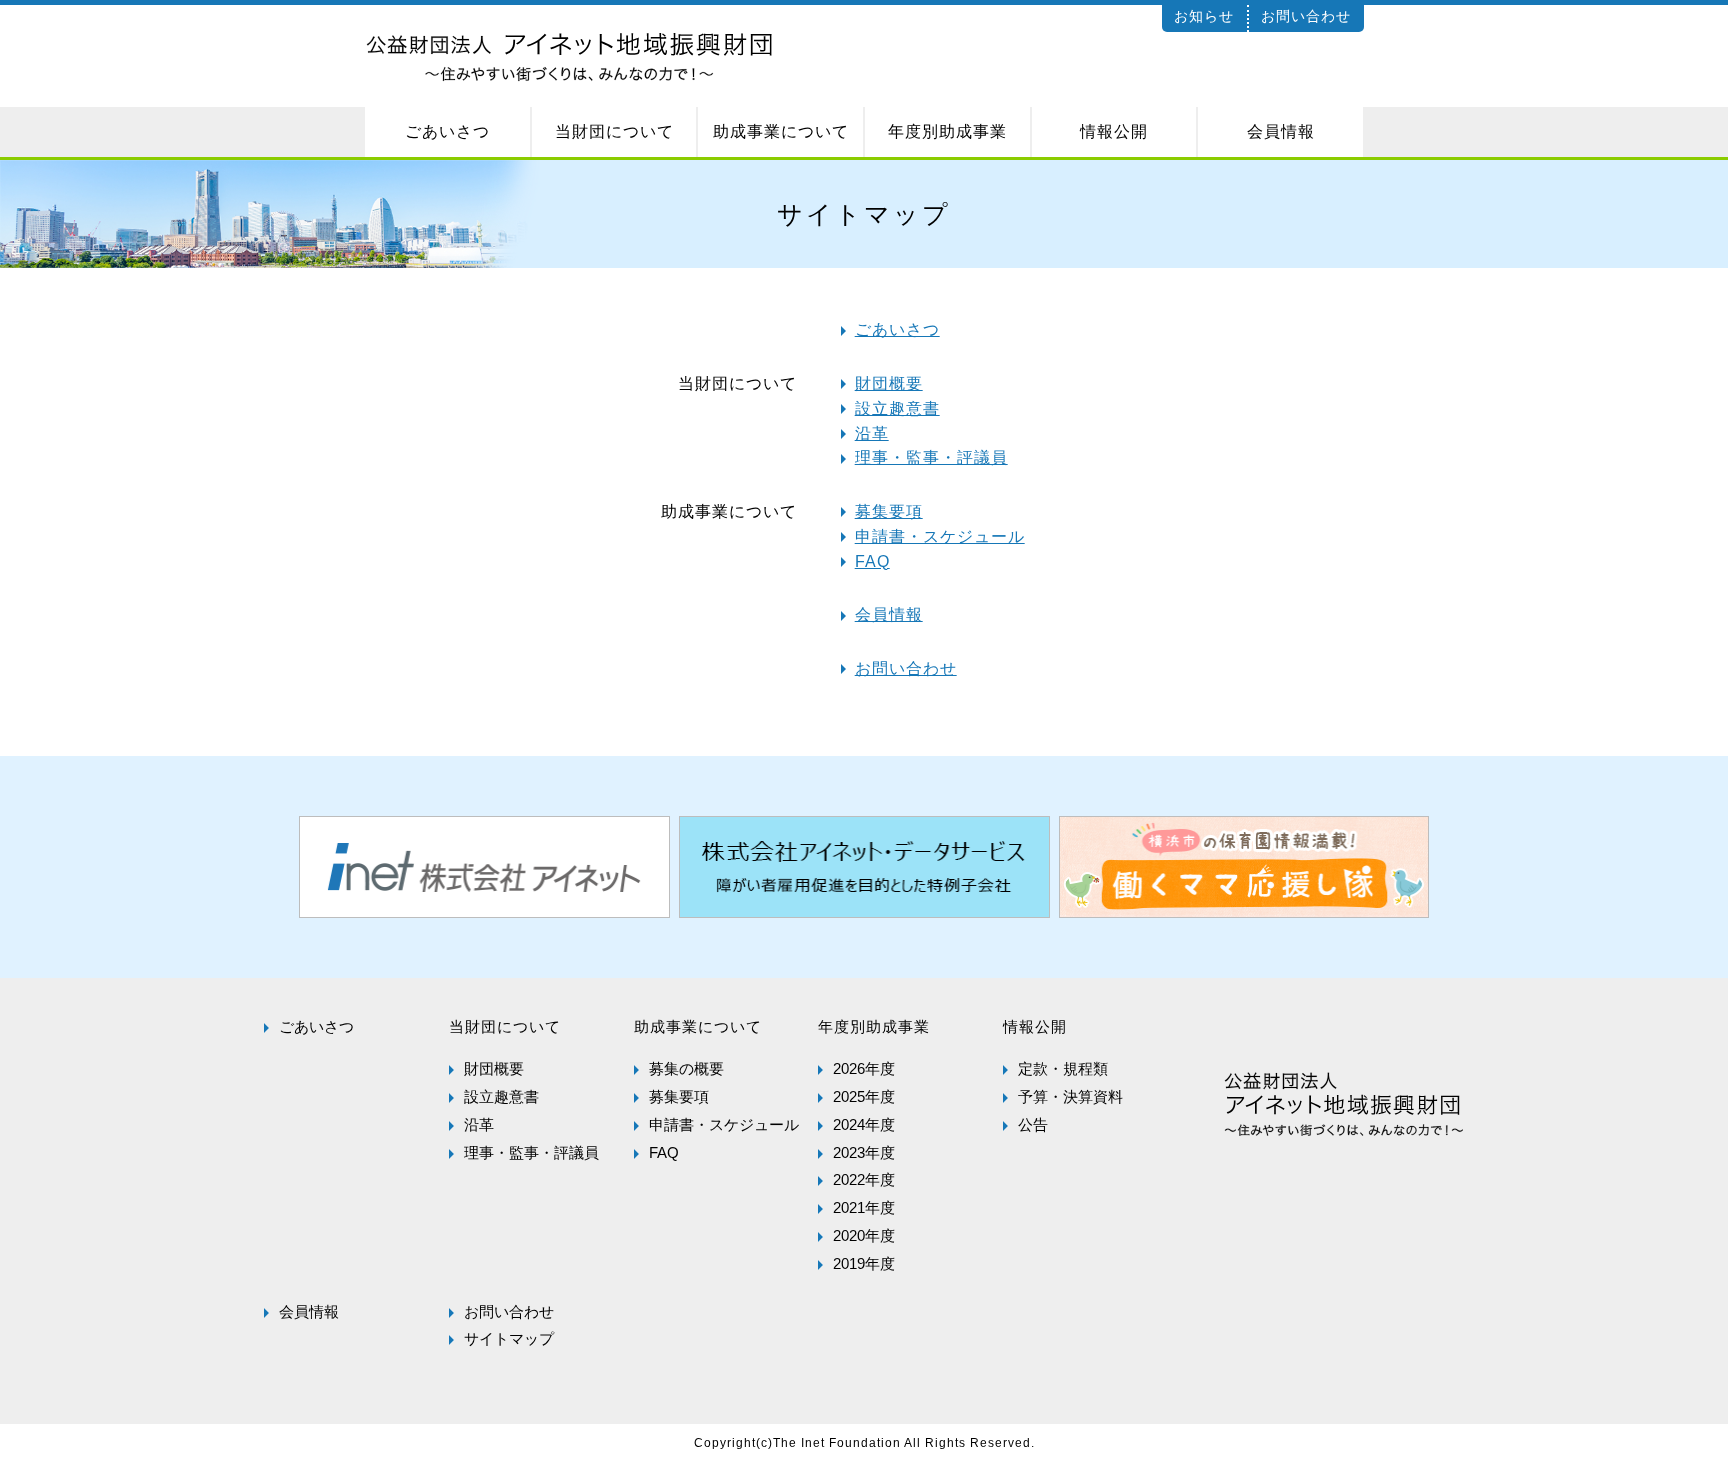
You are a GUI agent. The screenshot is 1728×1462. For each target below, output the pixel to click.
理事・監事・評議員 (931, 457)
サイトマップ (509, 1338)
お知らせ (1204, 16)
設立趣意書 (897, 408)
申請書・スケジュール (940, 536)
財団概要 (889, 383)
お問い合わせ (1306, 16)
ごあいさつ (897, 329)
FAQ (872, 561)
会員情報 (889, 614)
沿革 (872, 433)
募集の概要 (686, 1068)
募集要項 (889, 511)
